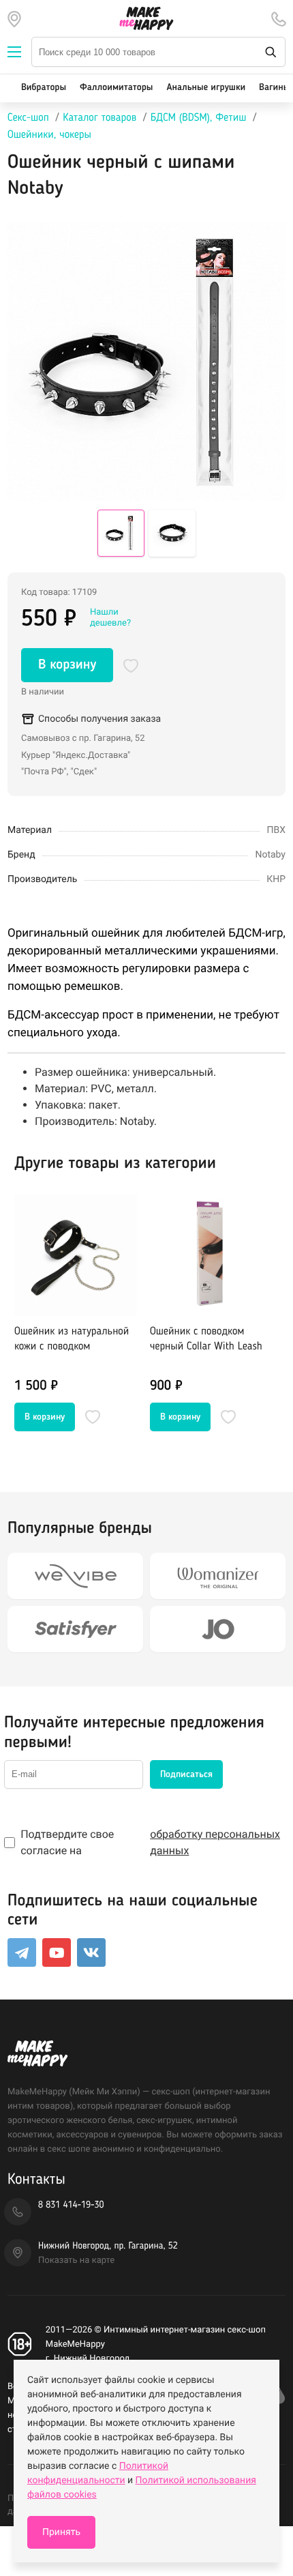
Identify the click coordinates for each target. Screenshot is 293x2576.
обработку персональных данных (215, 1842)
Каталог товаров (99, 118)
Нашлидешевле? (110, 618)
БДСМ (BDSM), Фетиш (199, 118)
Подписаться (186, 1774)
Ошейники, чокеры (49, 135)
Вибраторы (44, 88)
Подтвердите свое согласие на (150, 1842)
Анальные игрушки (206, 88)
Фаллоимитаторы (116, 88)
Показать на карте (76, 2260)
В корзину (67, 665)
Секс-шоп (28, 118)
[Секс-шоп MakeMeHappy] (146, 18)
